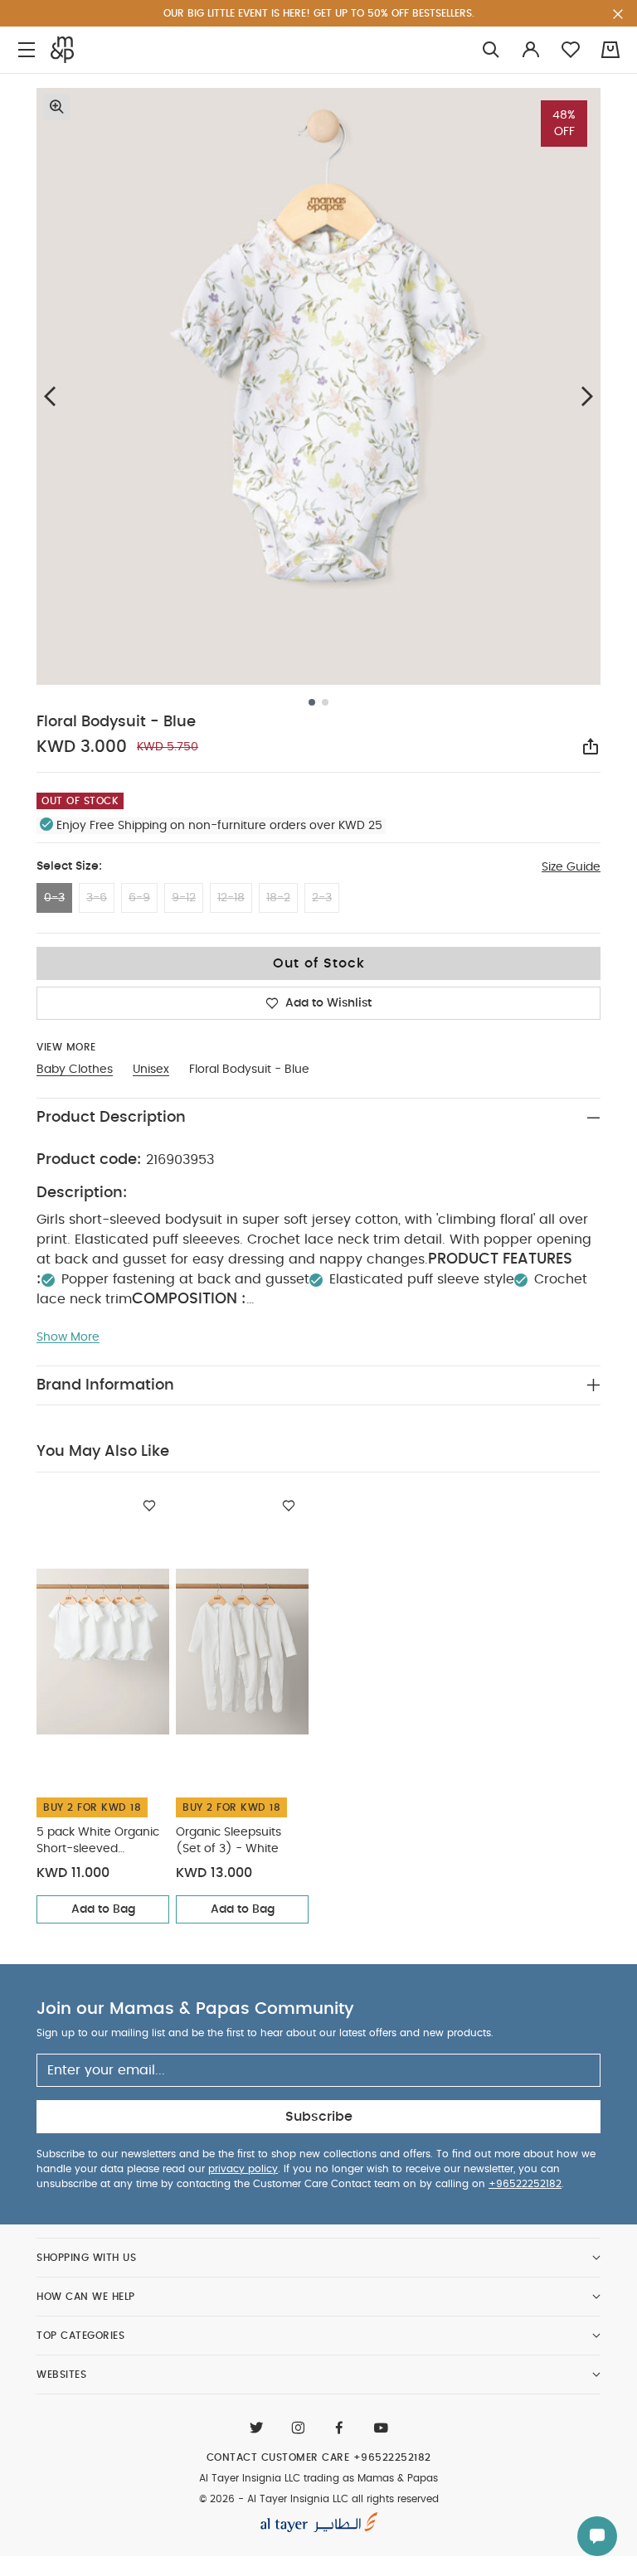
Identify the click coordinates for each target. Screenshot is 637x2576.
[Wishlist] (149, 1506)
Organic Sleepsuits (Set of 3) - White (229, 1841)
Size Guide (571, 867)
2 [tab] (325, 702)
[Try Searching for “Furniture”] (491, 50)
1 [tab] (312, 702)
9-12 (184, 898)
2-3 (322, 898)
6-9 (139, 898)
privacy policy (243, 2169)
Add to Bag (103, 1909)
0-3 (54, 898)
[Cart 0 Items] (610, 50)
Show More (68, 1337)
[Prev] (50, 396)
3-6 (97, 898)
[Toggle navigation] (27, 50)
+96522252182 (525, 2184)
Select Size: (69, 866)
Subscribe (319, 2117)
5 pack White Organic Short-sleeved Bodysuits (98, 1842)
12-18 (231, 898)
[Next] (587, 396)
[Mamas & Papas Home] (62, 50)
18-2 (278, 898)
